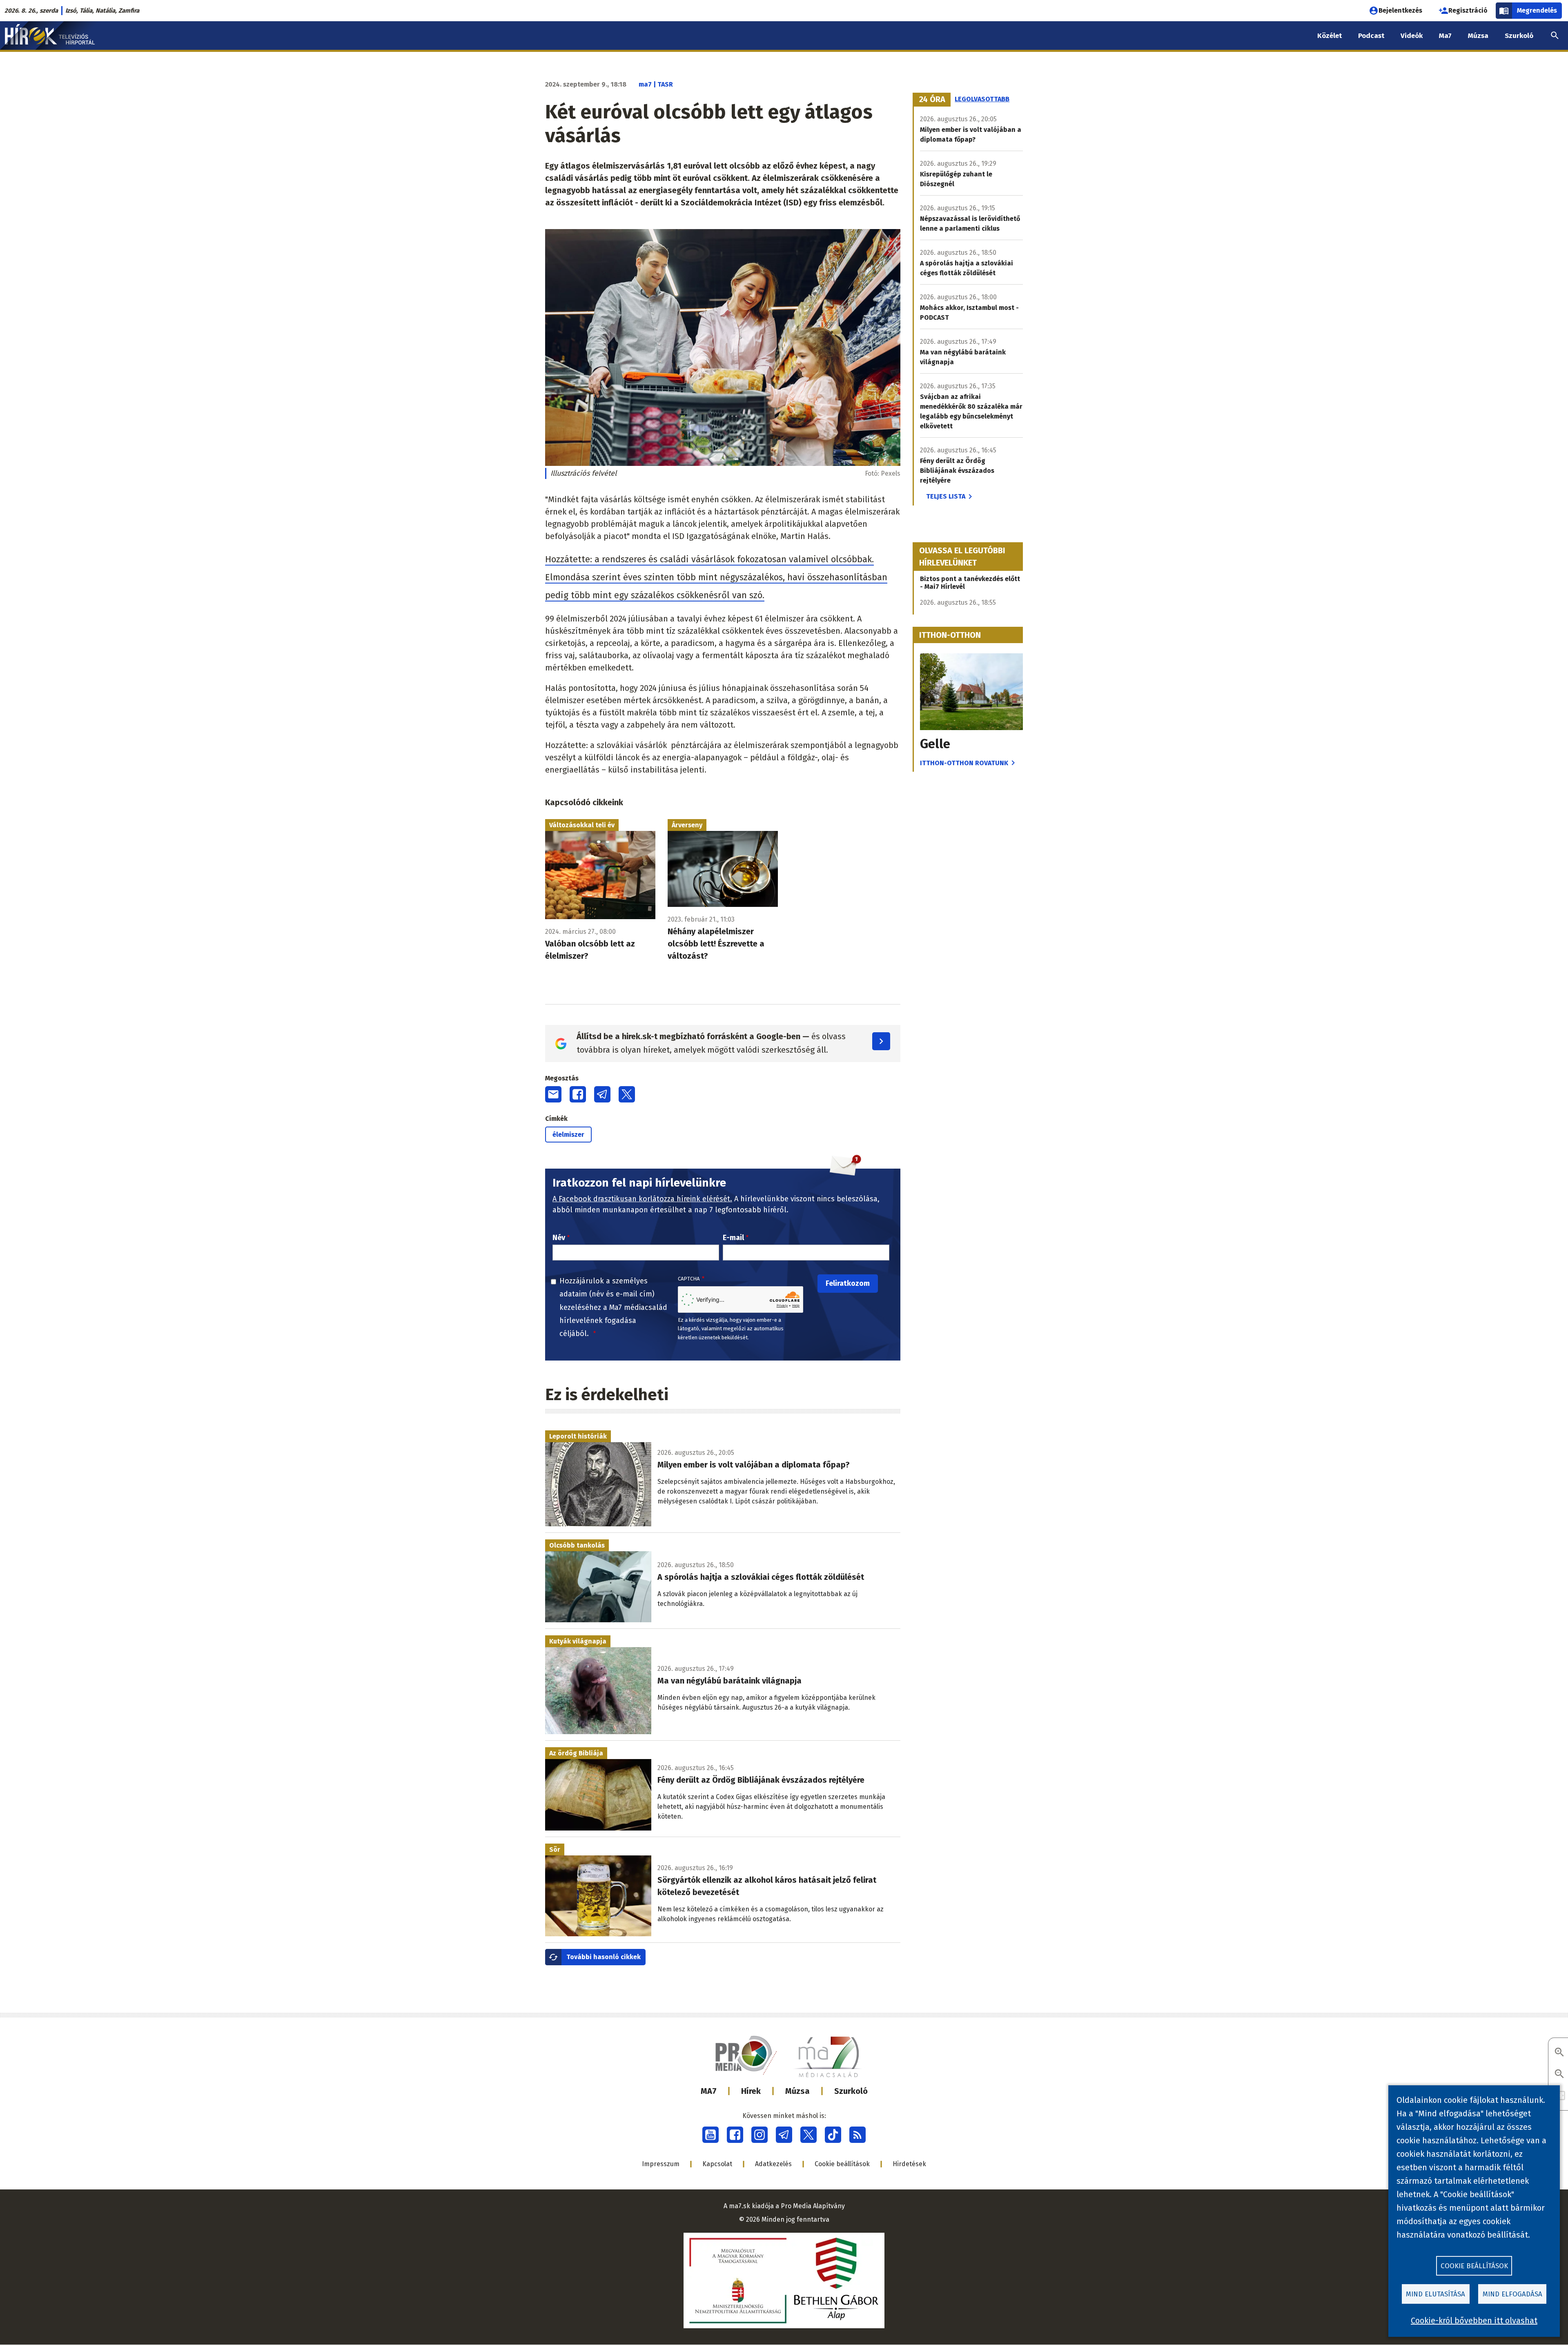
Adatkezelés (773, 2164)
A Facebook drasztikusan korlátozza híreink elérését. (642, 1199)
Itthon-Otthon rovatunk (964, 763)
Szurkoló (851, 2091)
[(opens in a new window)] (710, 2135)
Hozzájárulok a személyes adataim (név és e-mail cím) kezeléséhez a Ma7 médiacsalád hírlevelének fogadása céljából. (613, 1307)
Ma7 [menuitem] (1445, 36)
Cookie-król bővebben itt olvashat (1474, 2321)
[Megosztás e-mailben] (553, 1094)
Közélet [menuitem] (1330, 36)
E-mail (733, 1238)
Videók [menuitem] (1412, 36)
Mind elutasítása (1435, 2294)
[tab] (932, 100)
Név (559, 1238)
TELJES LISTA (946, 496)
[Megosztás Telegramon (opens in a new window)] (602, 1094)
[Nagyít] (1559, 2053)
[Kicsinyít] (1559, 2074)
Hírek (751, 2091)
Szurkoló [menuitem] (1519, 36)
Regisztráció (1468, 10)
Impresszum (661, 2164)
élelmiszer (568, 1135)
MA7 (709, 2091)
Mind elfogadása (1512, 2294)
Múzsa (797, 2091)
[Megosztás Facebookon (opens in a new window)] (578, 1094)
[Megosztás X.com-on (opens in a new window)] (627, 1094)
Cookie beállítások (842, 2164)
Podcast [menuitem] (1371, 36)
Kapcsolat (717, 2164)
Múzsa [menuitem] (1478, 36)
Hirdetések (909, 2164)
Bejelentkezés (1400, 10)
